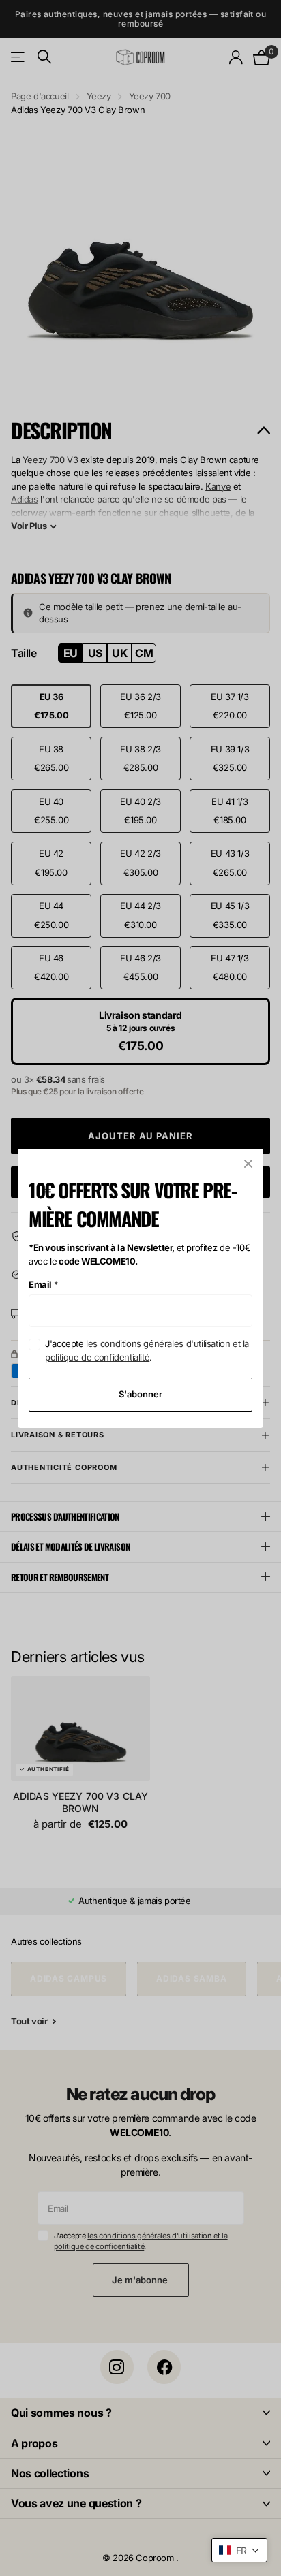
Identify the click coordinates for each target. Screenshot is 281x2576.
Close (248, 1164)
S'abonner (140, 1394)
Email (44, 1284)
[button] (239, 2550)
